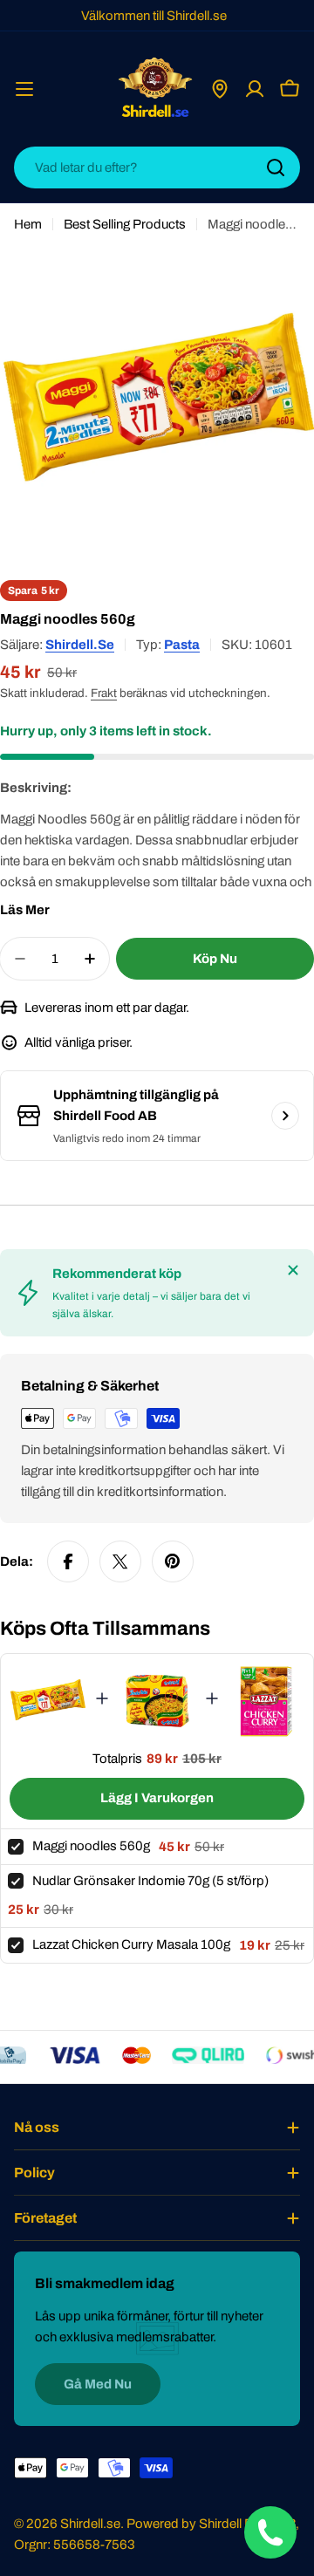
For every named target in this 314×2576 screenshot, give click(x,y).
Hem (28, 224)
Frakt (104, 693)
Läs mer (25, 910)
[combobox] (157, 167)
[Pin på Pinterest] (173, 1561)
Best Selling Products (125, 224)
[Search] (276, 167)
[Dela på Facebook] (68, 1561)
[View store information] (285, 1116)
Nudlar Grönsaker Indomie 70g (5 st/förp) (150, 1881)
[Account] (255, 89)
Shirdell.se (80, 645)
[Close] (293, 1270)
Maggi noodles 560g (91, 1846)
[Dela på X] (120, 1561)
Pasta (182, 645)
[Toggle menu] (24, 89)
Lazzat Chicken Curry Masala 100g (131, 1944)
